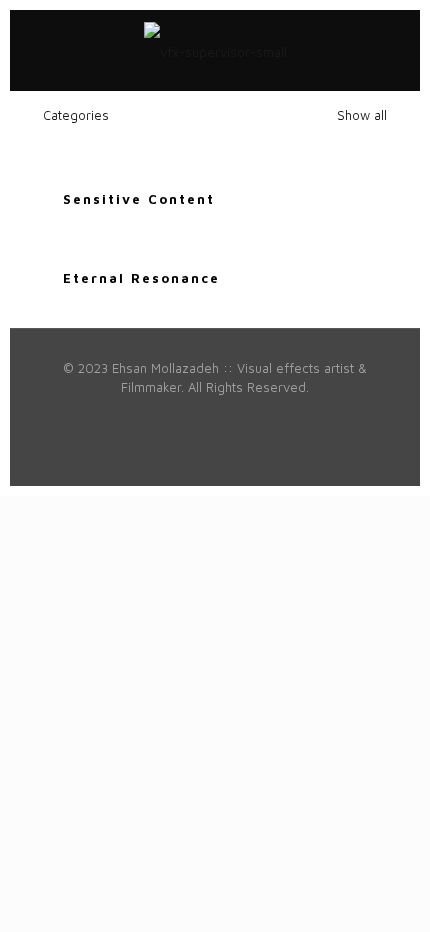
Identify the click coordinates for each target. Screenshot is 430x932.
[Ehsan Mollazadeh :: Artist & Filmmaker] (215, 50)
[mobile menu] (393, 50)
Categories (76, 115)
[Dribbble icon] (225, 415)
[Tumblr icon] (288, 415)
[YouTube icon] (162, 415)
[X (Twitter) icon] (120, 415)
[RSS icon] (330, 415)
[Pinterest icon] (204, 415)
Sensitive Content (139, 199)
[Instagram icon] (246, 415)
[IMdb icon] (309, 415)
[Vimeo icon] (141, 415)
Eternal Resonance (141, 278)
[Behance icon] (267, 415)
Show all (360, 115)
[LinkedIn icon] (183, 415)
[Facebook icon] (99, 415)
